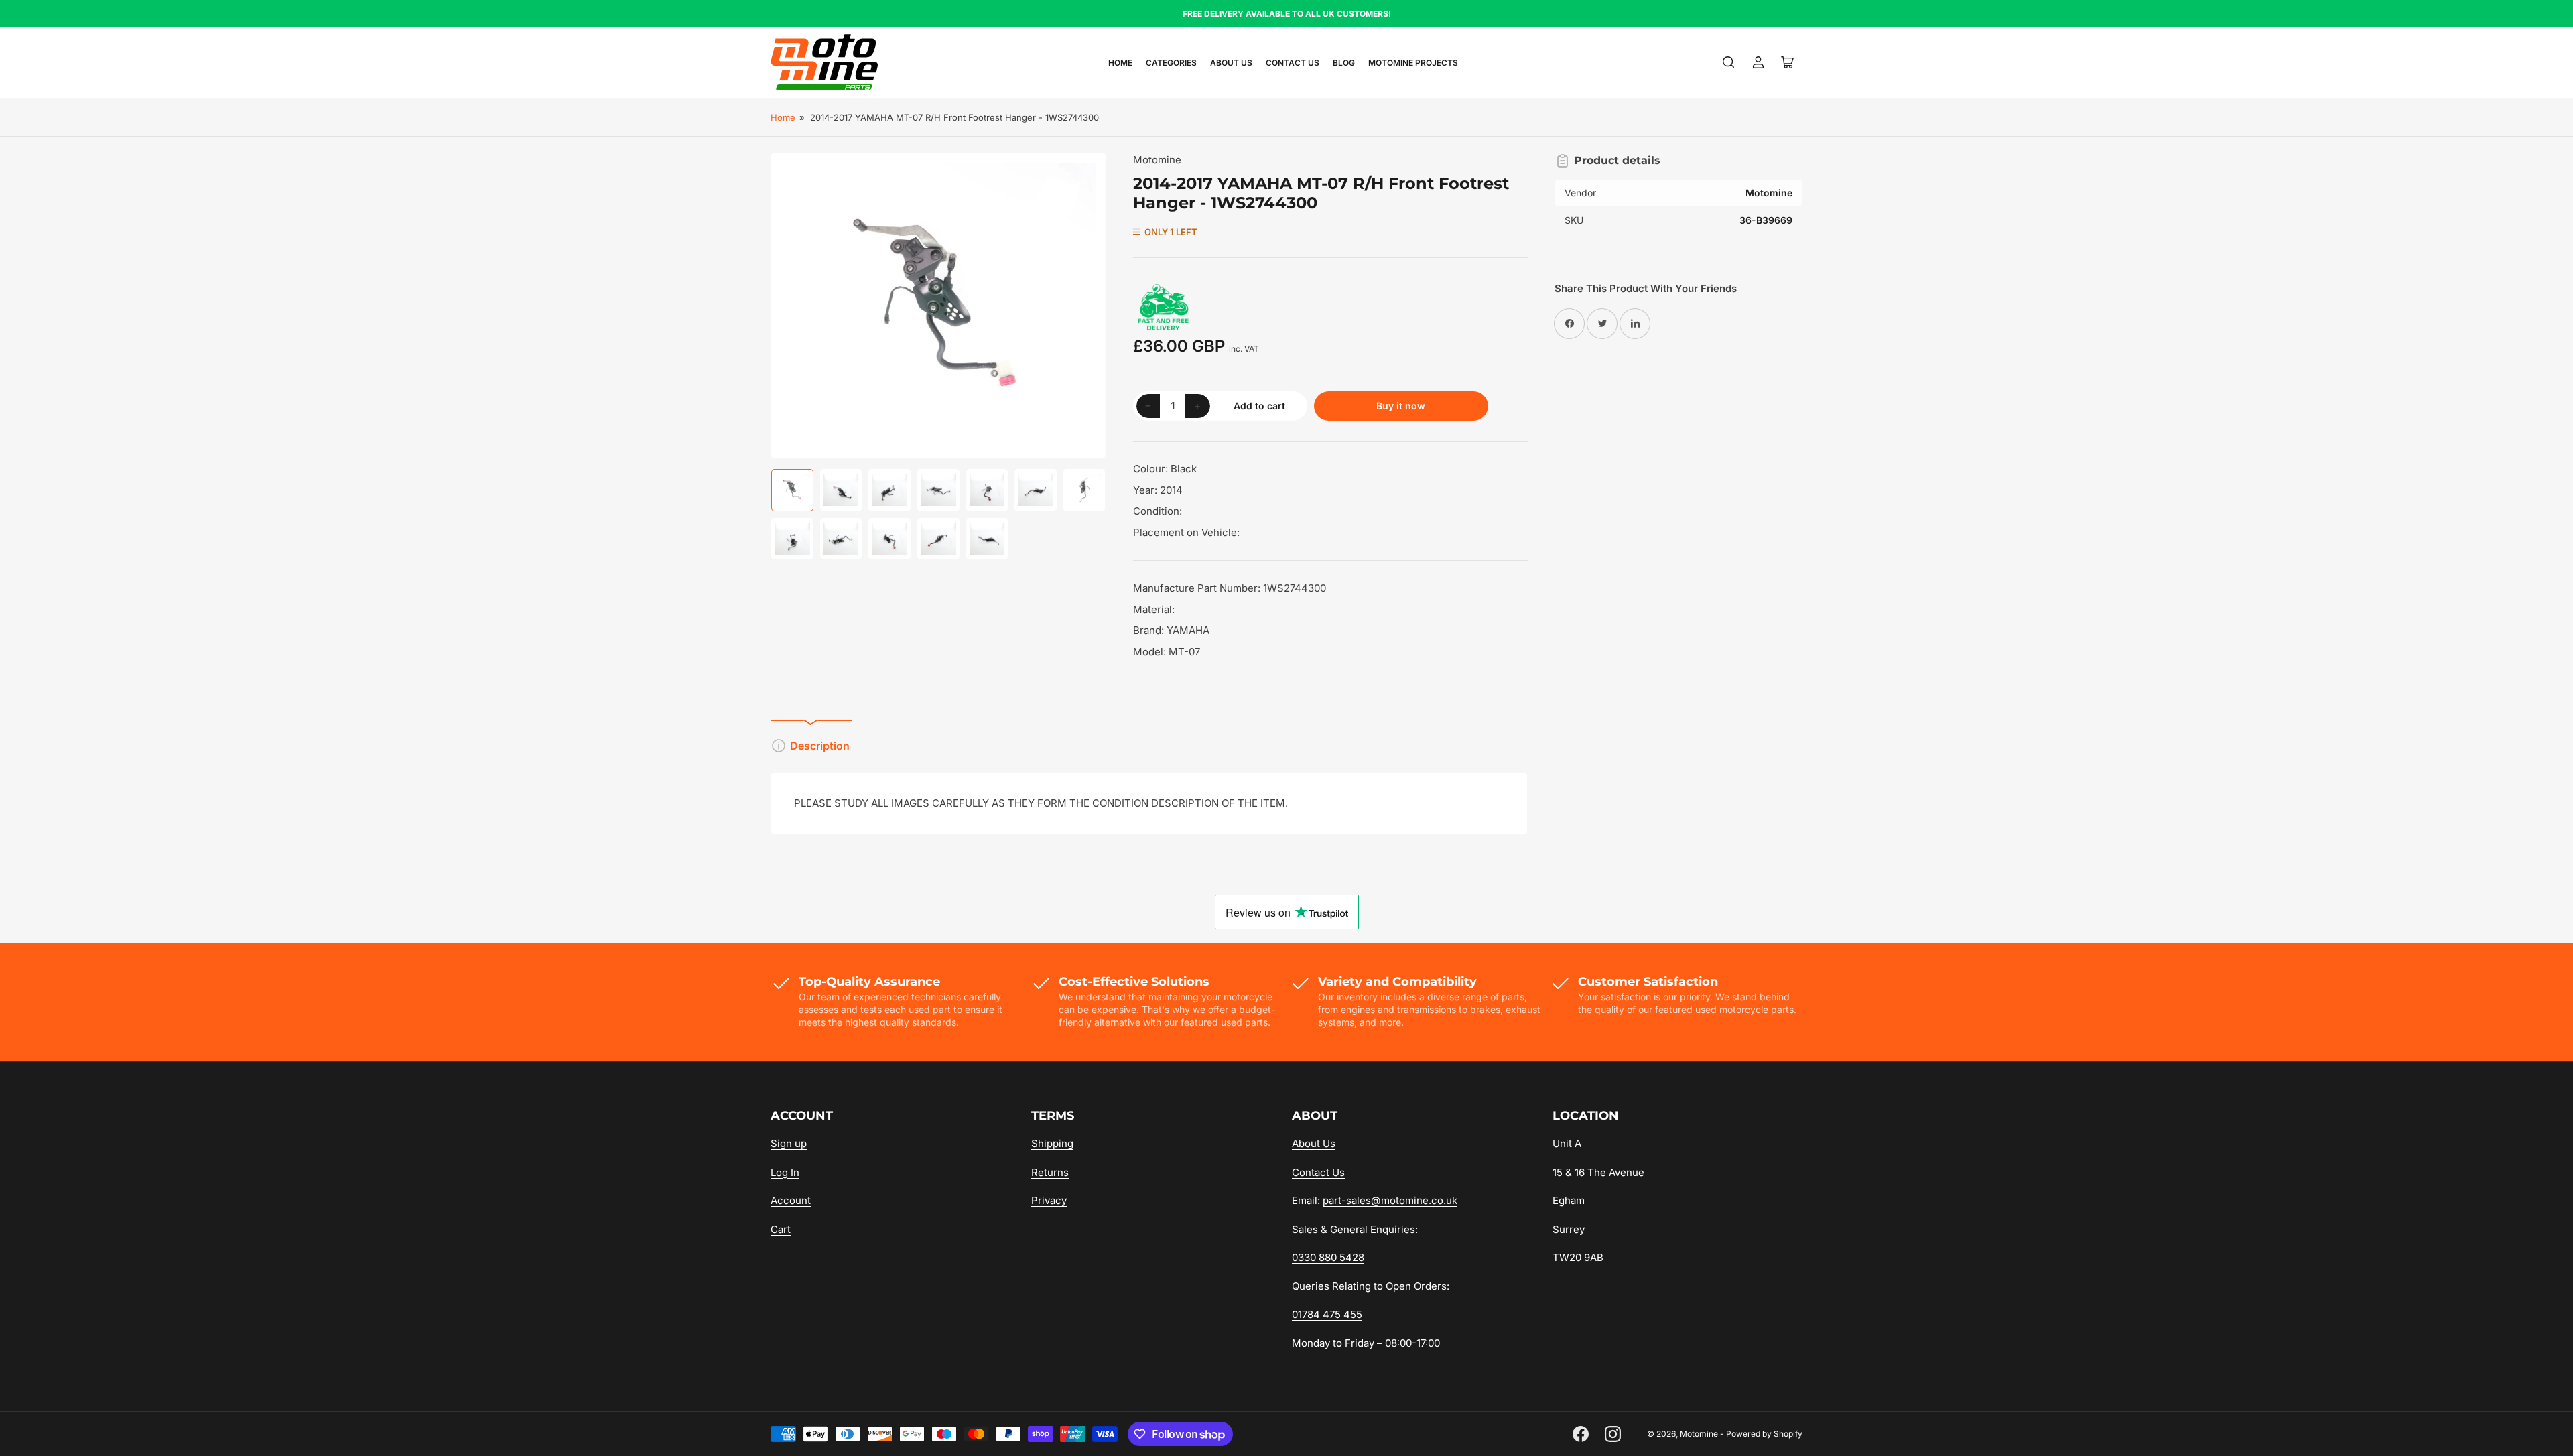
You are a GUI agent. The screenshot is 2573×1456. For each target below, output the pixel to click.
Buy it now (1401, 406)
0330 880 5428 (1328, 1257)
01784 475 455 (1327, 1314)
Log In (785, 1172)
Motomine (1157, 160)
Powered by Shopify (1764, 1434)
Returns (1050, 1172)
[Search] (1729, 62)
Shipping (1052, 1143)
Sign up (789, 1143)
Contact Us (1293, 63)
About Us (1231, 63)
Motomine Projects (1413, 63)
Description (820, 746)
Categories (1171, 63)
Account (791, 1200)
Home (1120, 63)
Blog (1344, 63)
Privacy (1049, 1200)
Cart (781, 1229)
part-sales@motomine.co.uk (1390, 1200)
